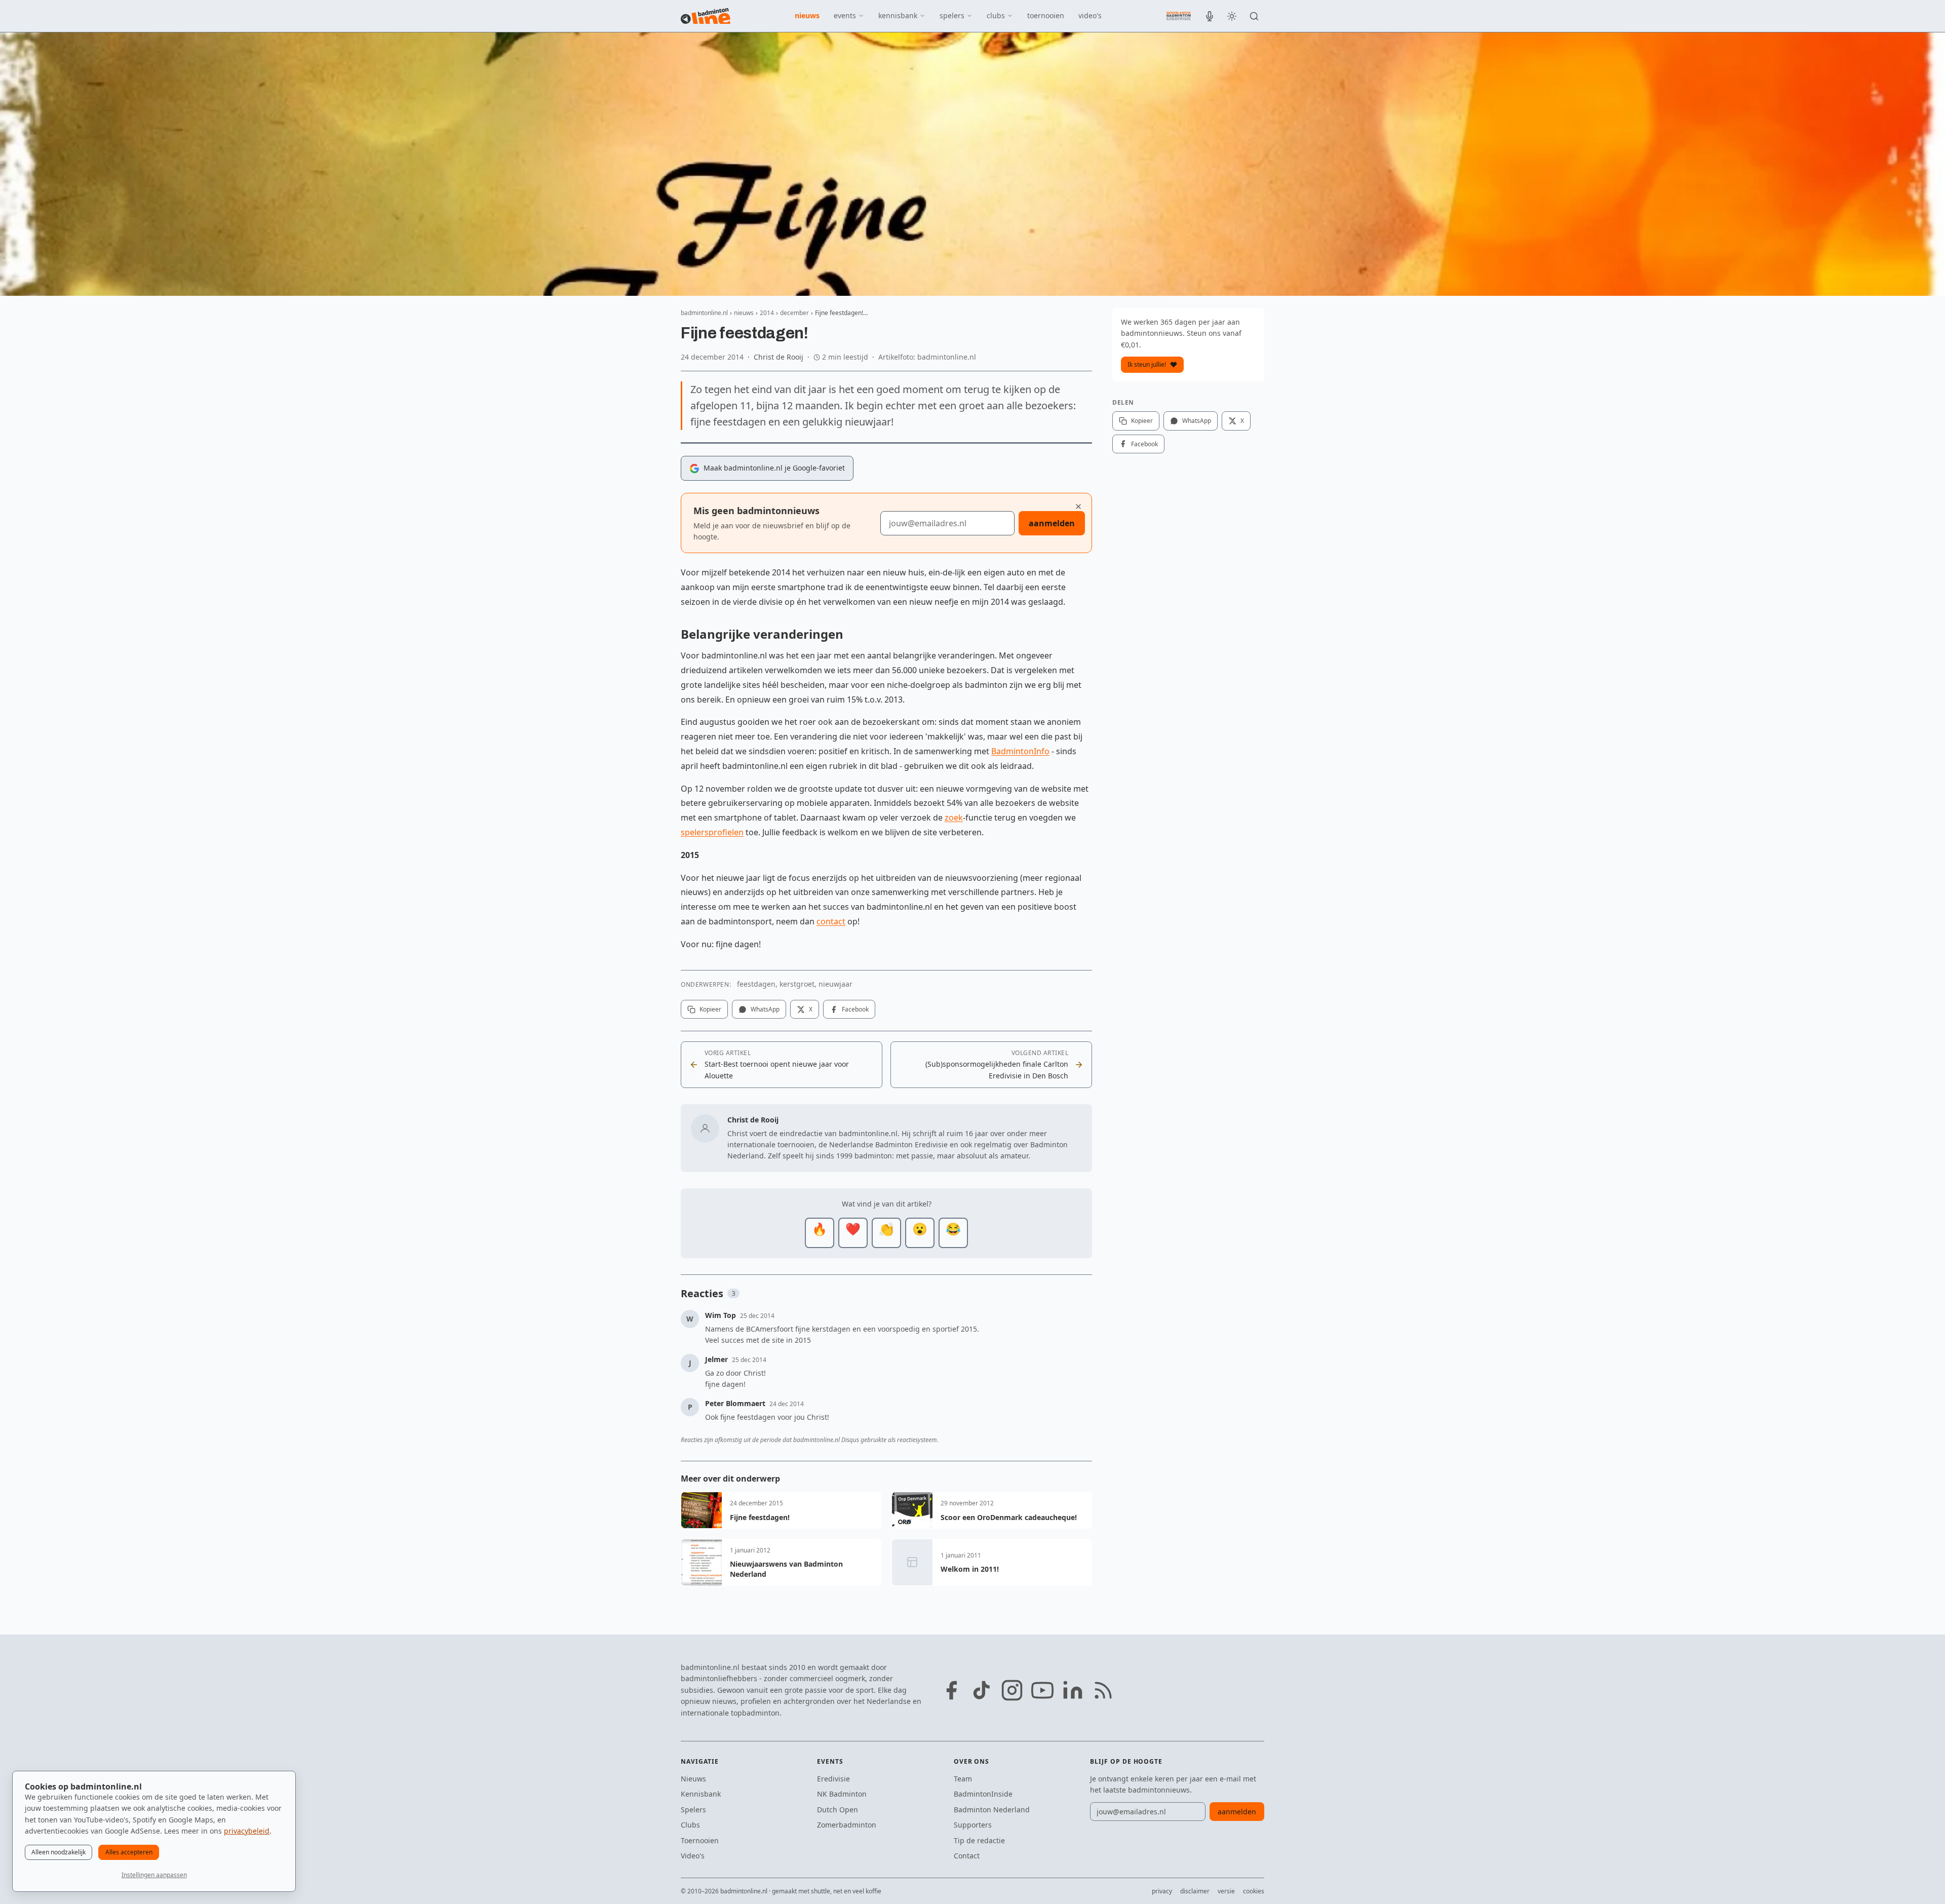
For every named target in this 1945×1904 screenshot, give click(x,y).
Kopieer (710, 1009)
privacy (1162, 1891)
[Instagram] (1012, 1690)
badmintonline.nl (704, 313)
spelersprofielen (712, 832)
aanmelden (1052, 523)
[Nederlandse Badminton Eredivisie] (1179, 16)
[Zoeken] (1254, 16)
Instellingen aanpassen (154, 1875)
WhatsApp (765, 1009)
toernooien (1046, 15)
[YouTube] (1042, 1690)
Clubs (690, 1825)
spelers (952, 15)
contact (831, 921)
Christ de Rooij (779, 357)
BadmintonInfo (1020, 751)
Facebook (855, 1009)
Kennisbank (701, 1794)
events (845, 15)
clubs (996, 15)
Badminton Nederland (992, 1810)
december (794, 313)
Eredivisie (833, 1779)
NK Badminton (842, 1794)
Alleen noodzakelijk (59, 1852)
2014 (767, 313)
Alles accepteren (129, 1852)
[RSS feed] (1103, 1690)
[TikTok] (982, 1690)
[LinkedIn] (1073, 1690)
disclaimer (1195, 1891)
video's (1090, 15)
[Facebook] (951, 1690)
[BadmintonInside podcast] (1210, 16)
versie (1226, 1891)
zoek (954, 818)
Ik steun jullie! (1147, 364)
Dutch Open (838, 1810)
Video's (693, 1856)
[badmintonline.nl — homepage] (706, 16)
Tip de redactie (979, 1840)
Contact (967, 1856)
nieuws (807, 15)
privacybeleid (247, 1831)
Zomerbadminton (847, 1825)
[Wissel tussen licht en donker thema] (1232, 16)
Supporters (973, 1825)
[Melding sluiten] (1078, 507)
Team (963, 1779)
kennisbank (898, 15)
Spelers (693, 1810)
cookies (1254, 1891)
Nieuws (693, 1779)
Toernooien (700, 1840)
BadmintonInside (983, 1794)
